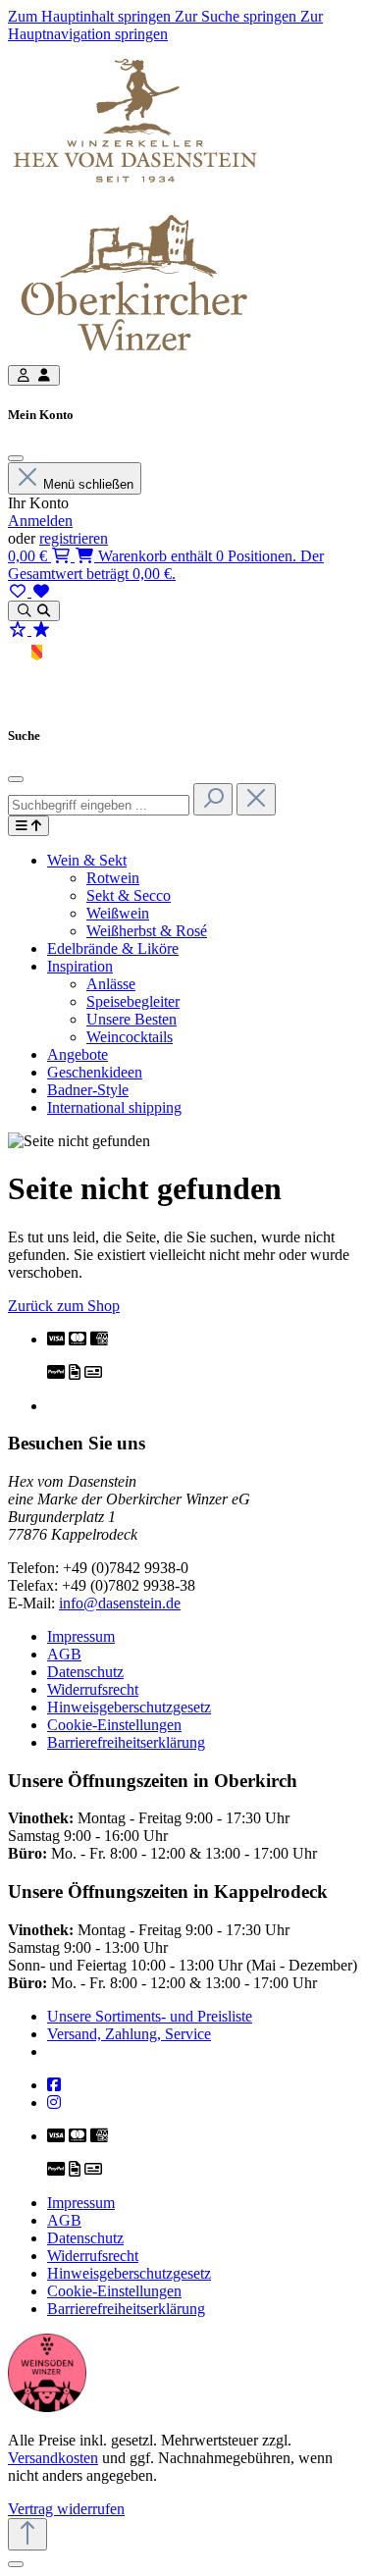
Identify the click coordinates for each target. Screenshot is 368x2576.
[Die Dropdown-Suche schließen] (256, 799)
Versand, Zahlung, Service (129, 2034)
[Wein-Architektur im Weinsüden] (47, 2407)
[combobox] (99, 805)
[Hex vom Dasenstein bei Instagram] (54, 2103)
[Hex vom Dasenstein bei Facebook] (54, 2085)
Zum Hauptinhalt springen (91, 16)
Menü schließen (88, 484)
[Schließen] (16, 458)
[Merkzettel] (29, 591)
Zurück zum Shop (64, 1306)
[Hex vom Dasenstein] (134, 195)
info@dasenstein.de (120, 1603)
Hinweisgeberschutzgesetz (129, 1707)
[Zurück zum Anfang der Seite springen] (27, 2534)
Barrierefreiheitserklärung (126, 1742)
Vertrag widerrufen (66, 2509)
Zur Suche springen (237, 16)
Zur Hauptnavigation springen (165, 25)
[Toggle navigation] (28, 826)
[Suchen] (213, 799)
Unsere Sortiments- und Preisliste (150, 2016)
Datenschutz (85, 1672)
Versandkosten (53, 2458)
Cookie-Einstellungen (114, 1725)
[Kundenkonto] (34, 375)
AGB (64, 1654)
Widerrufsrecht (93, 1689)
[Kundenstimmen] (29, 630)
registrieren (74, 538)
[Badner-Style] (37, 696)
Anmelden (40, 521)
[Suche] (34, 611)
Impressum (81, 1636)
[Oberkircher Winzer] (134, 356)
